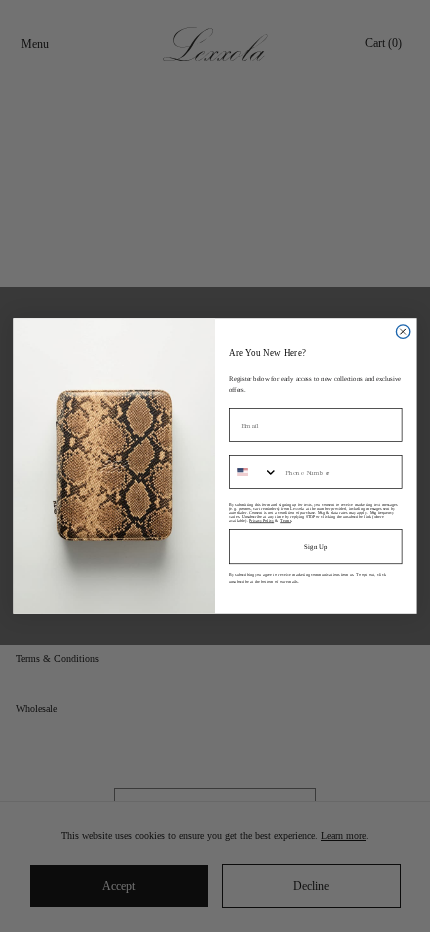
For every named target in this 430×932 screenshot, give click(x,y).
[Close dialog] (402, 331)
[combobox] (254, 472)
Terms (285, 520)
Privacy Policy (261, 520)
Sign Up (315, 546)
